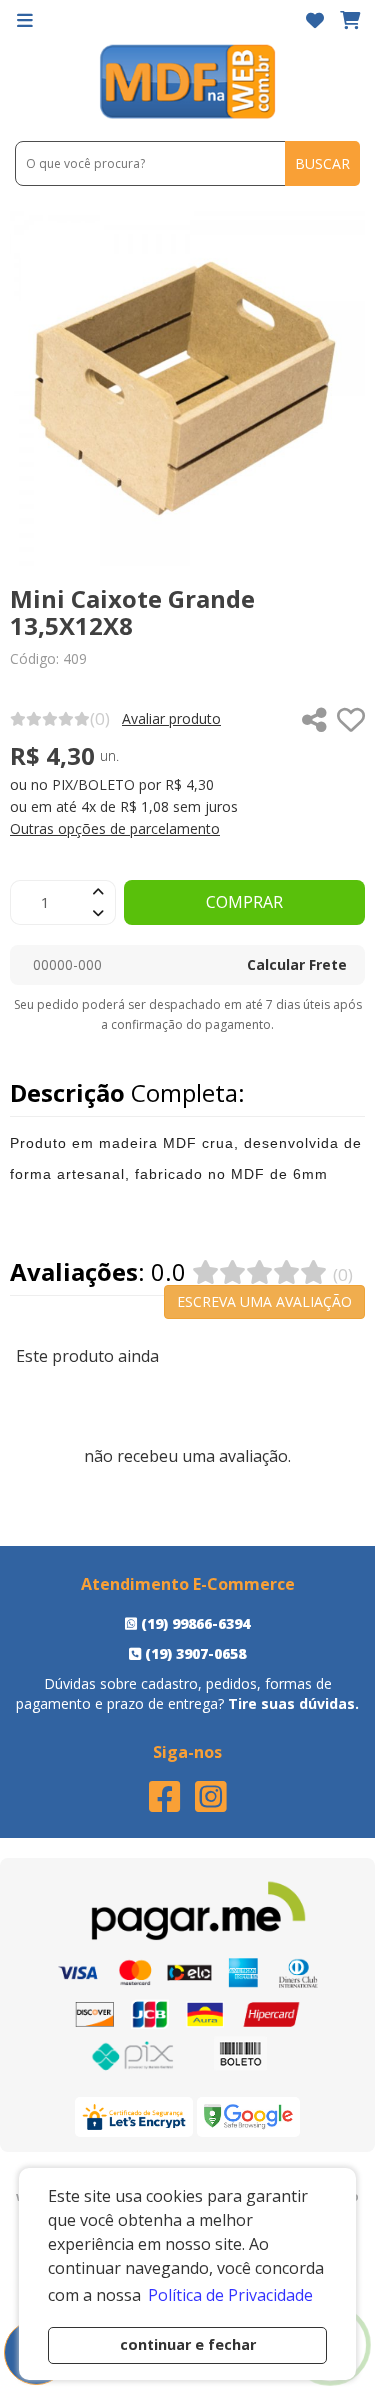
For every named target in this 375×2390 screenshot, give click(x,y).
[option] (187, 388)
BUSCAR (322, 163)
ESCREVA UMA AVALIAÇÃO (264, 1301)
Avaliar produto (171, 718)
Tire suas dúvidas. (293, 1703)
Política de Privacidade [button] (230, 2295)
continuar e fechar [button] (188, 2344)
